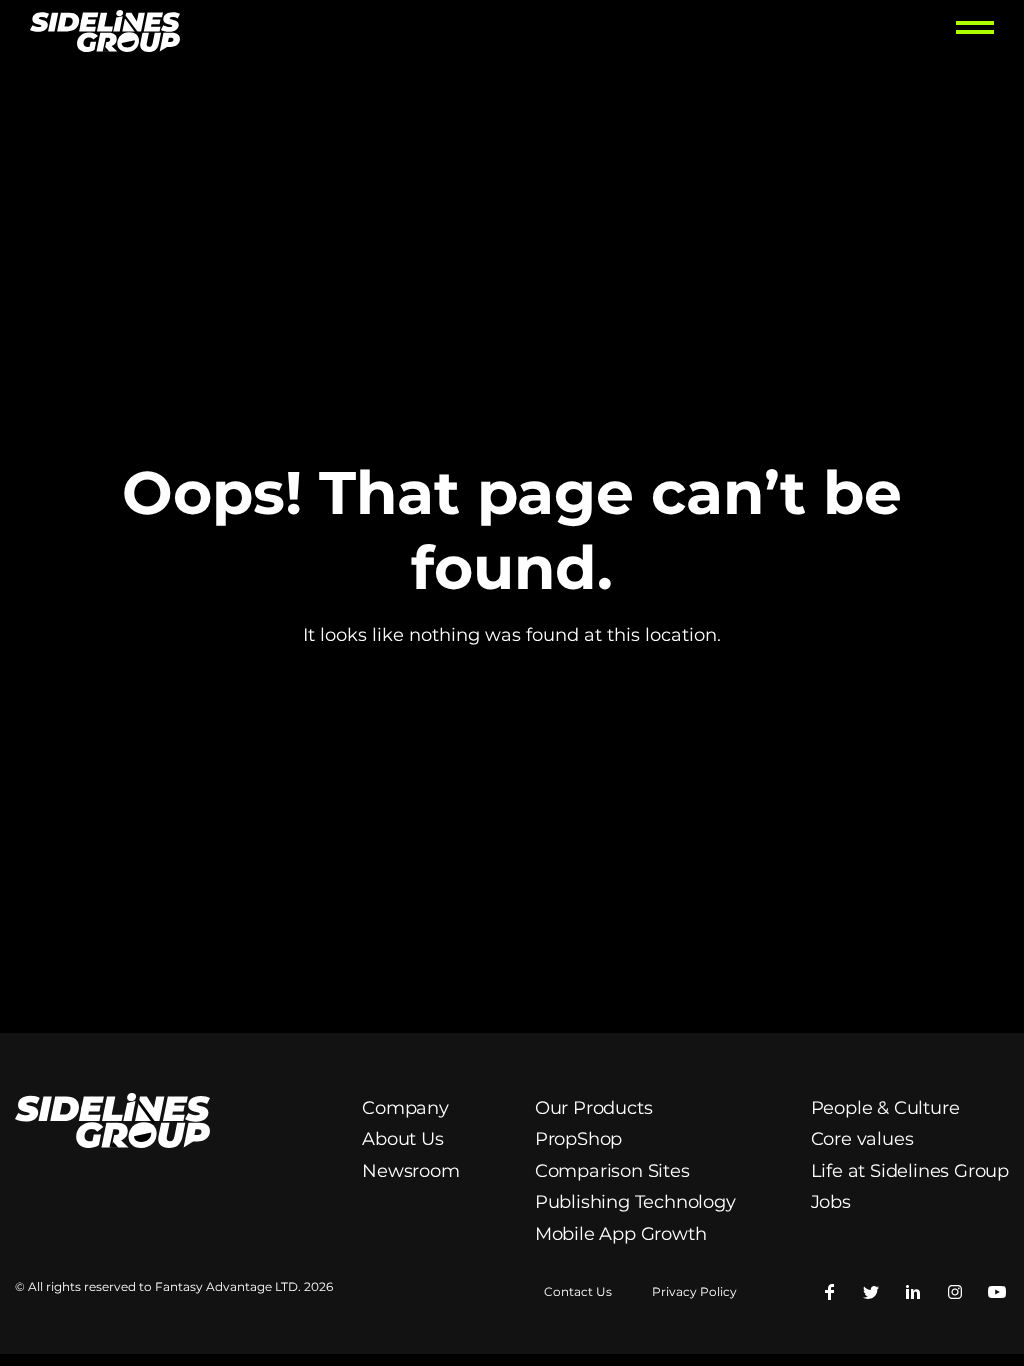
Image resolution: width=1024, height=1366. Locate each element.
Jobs (831, 1202)
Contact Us (578, 1292)
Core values (862, 1139)
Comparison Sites (612, 1171)
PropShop (578, 1139)
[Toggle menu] (975, 33)
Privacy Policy (694, 1292)
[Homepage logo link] (105, 33)
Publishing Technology (635, 1202)
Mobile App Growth (621, 1234)
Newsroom (410, 1171)
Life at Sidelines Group (910, 1171)
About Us (402, 1139)
